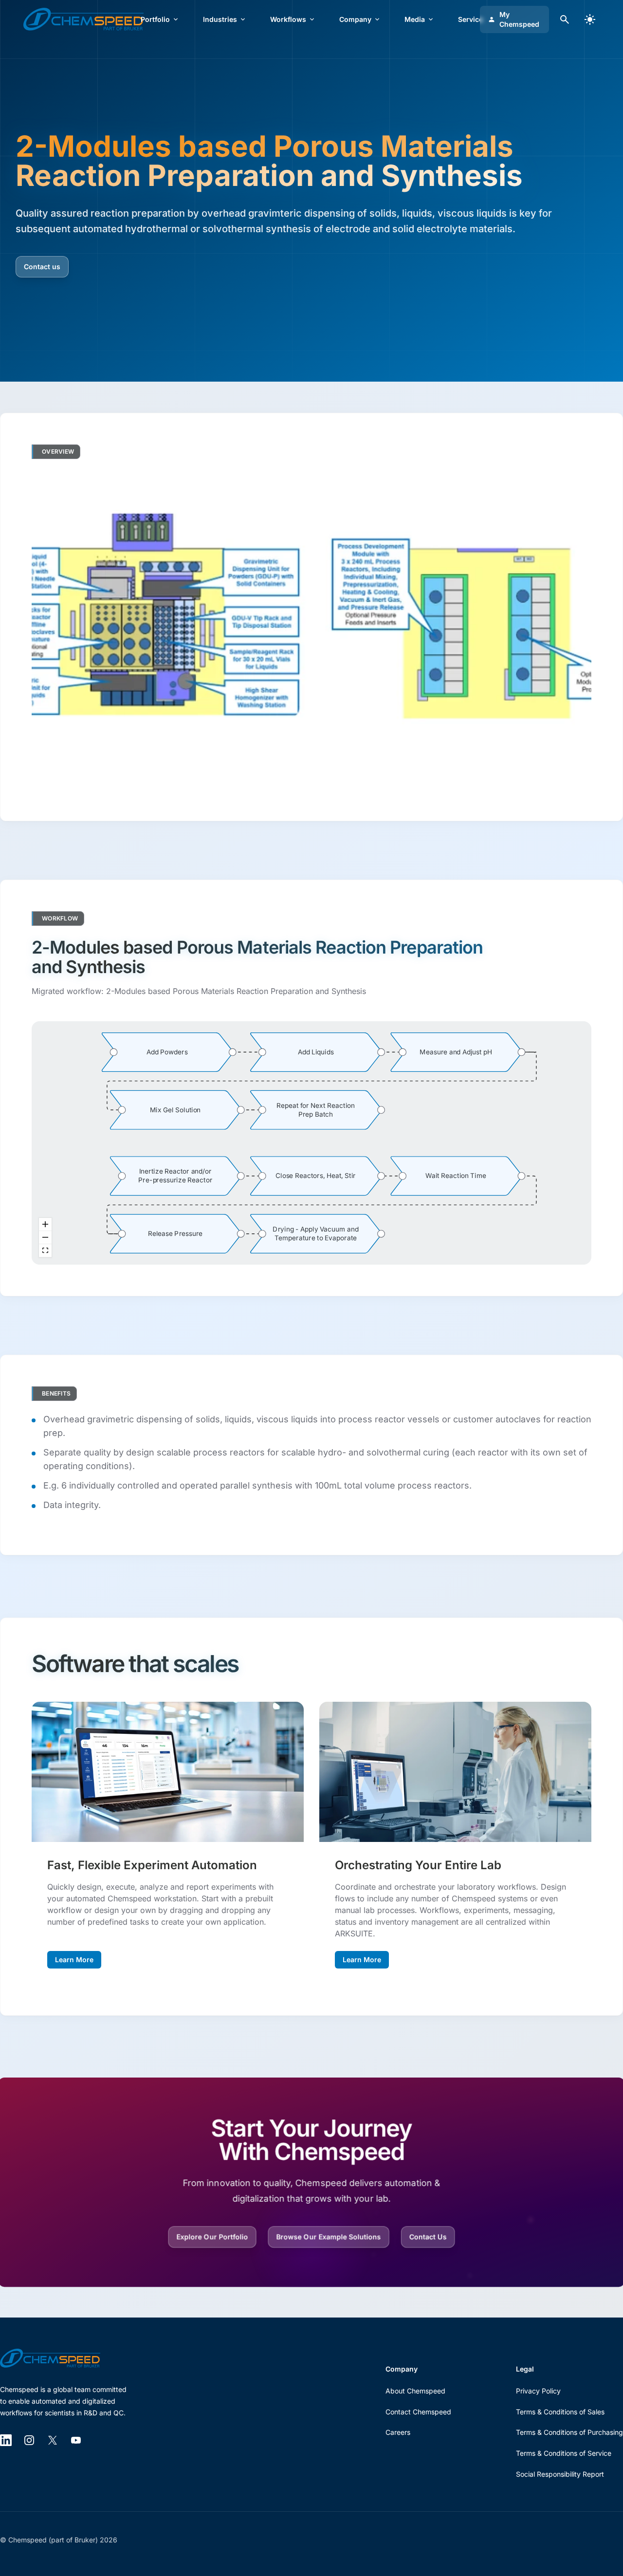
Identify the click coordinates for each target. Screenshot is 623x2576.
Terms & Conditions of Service (564, 2453)
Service (470, 19)
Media (415, 19)
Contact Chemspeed (418, 2412)
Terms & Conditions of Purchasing (569, 2432)
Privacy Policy (538, 2391)
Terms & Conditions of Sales (560, 2412)
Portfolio (155, 19)
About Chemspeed (415, 2391)
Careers (398, 2432)
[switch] (590, 19)
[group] (167, 1052)
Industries (220, 19)
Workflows (288, 19)
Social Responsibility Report (560, 2474)
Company (355, 19)
